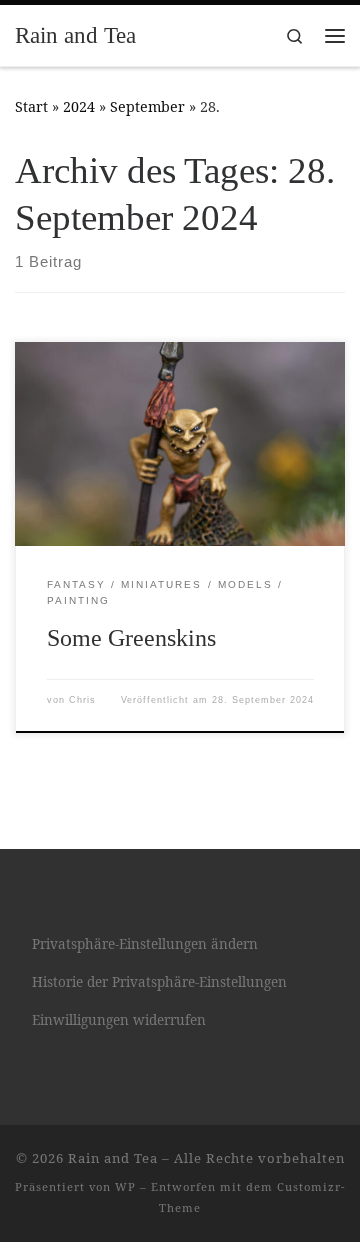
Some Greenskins (131, 638)
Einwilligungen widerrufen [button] (119, 1020)
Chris (82, 700)
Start (31, 106)
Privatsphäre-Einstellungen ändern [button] (145, 944)
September (147, 106)
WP (125, 1186)
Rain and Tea (113, 1158)
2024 (79, 106)
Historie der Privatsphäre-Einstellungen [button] (159, 982)
